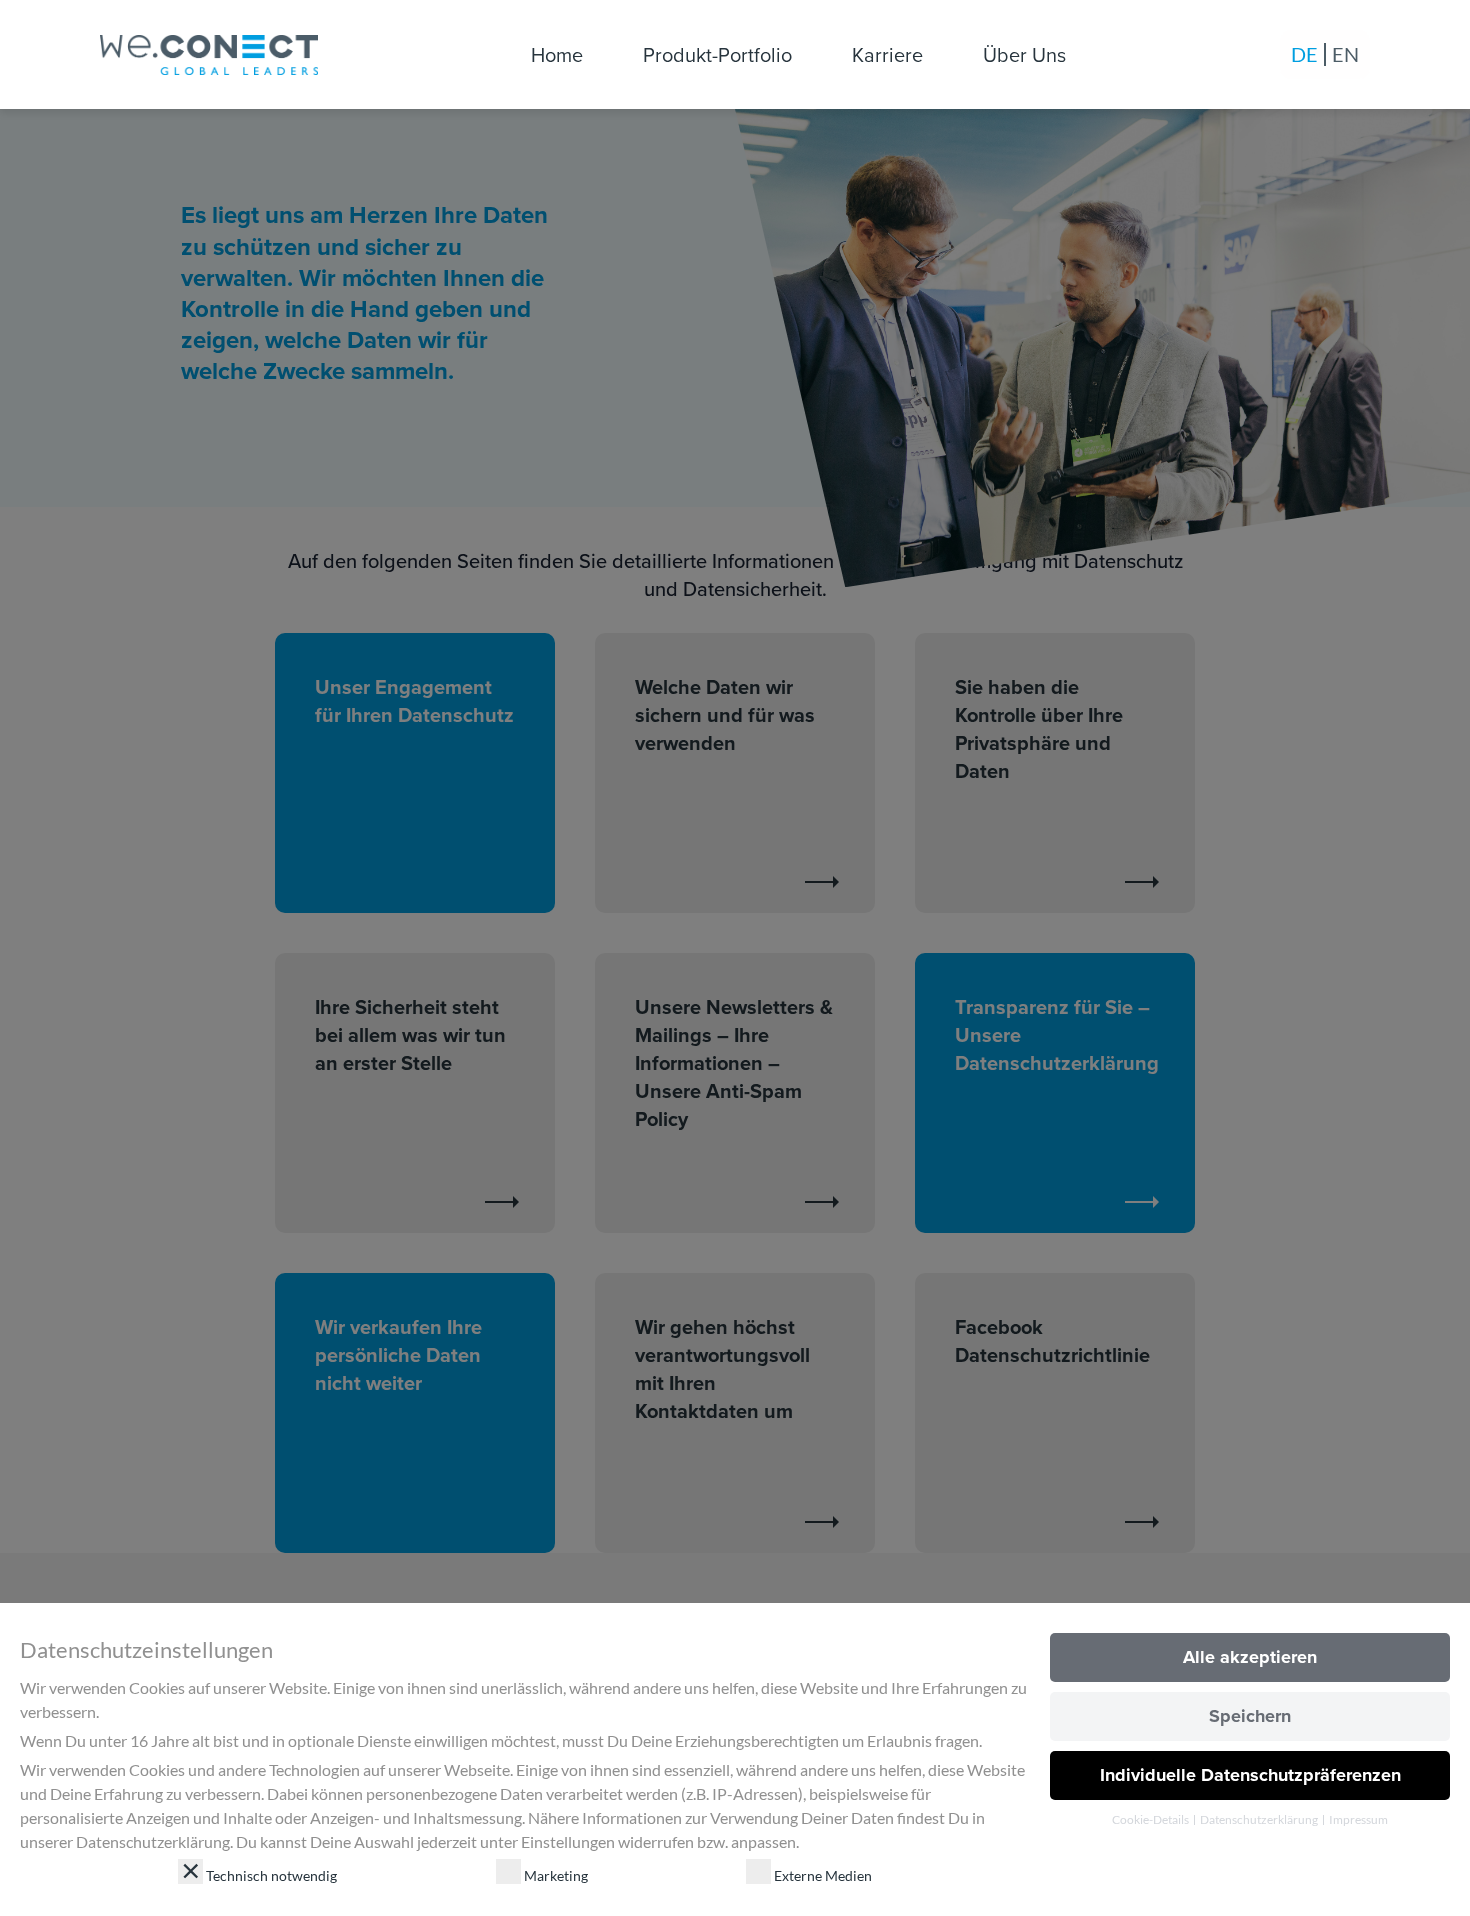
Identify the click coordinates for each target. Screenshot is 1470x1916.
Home (557, 54)
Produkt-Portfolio (717, 54)
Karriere (887, 54)
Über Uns (1024, 54)
